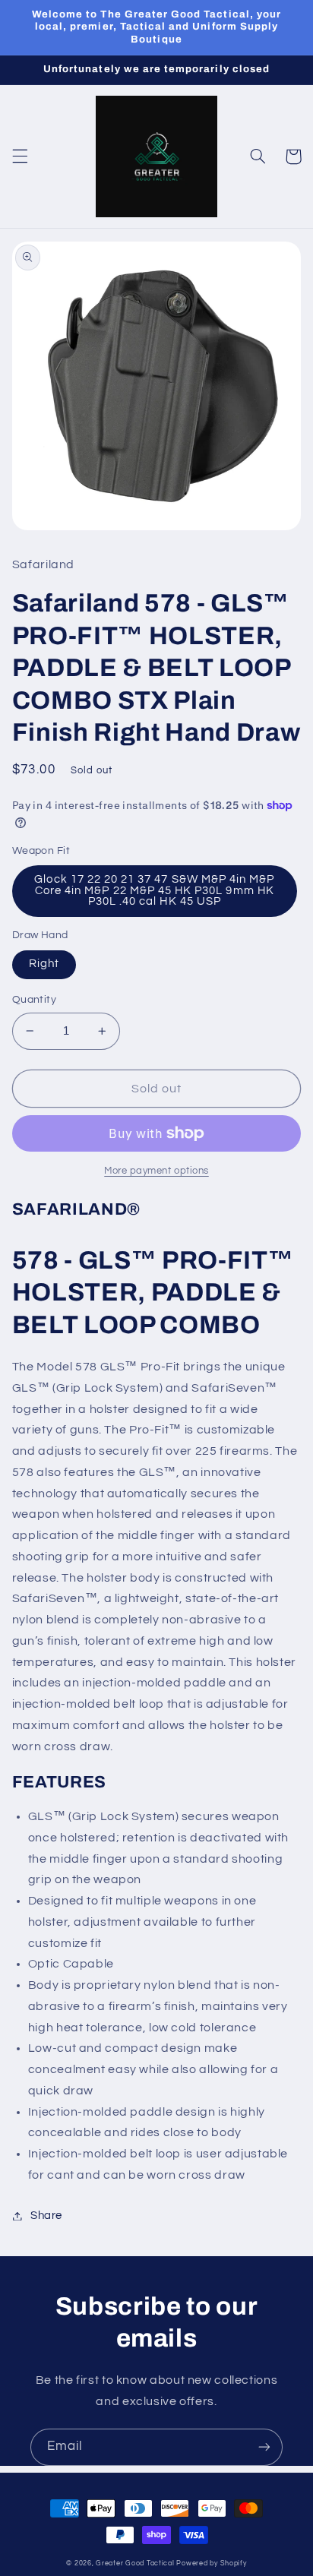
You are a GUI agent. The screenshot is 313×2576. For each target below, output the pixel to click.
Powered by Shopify (211, 2563)
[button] (20, 156)
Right (44, 964)
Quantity (34, 1000)
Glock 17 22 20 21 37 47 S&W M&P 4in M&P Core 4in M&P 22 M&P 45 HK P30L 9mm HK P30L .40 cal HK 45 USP (154, 890)
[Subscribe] (264, 2447)
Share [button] (46, 2216)
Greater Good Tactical (135, 2563)
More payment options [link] (156, 1171)
